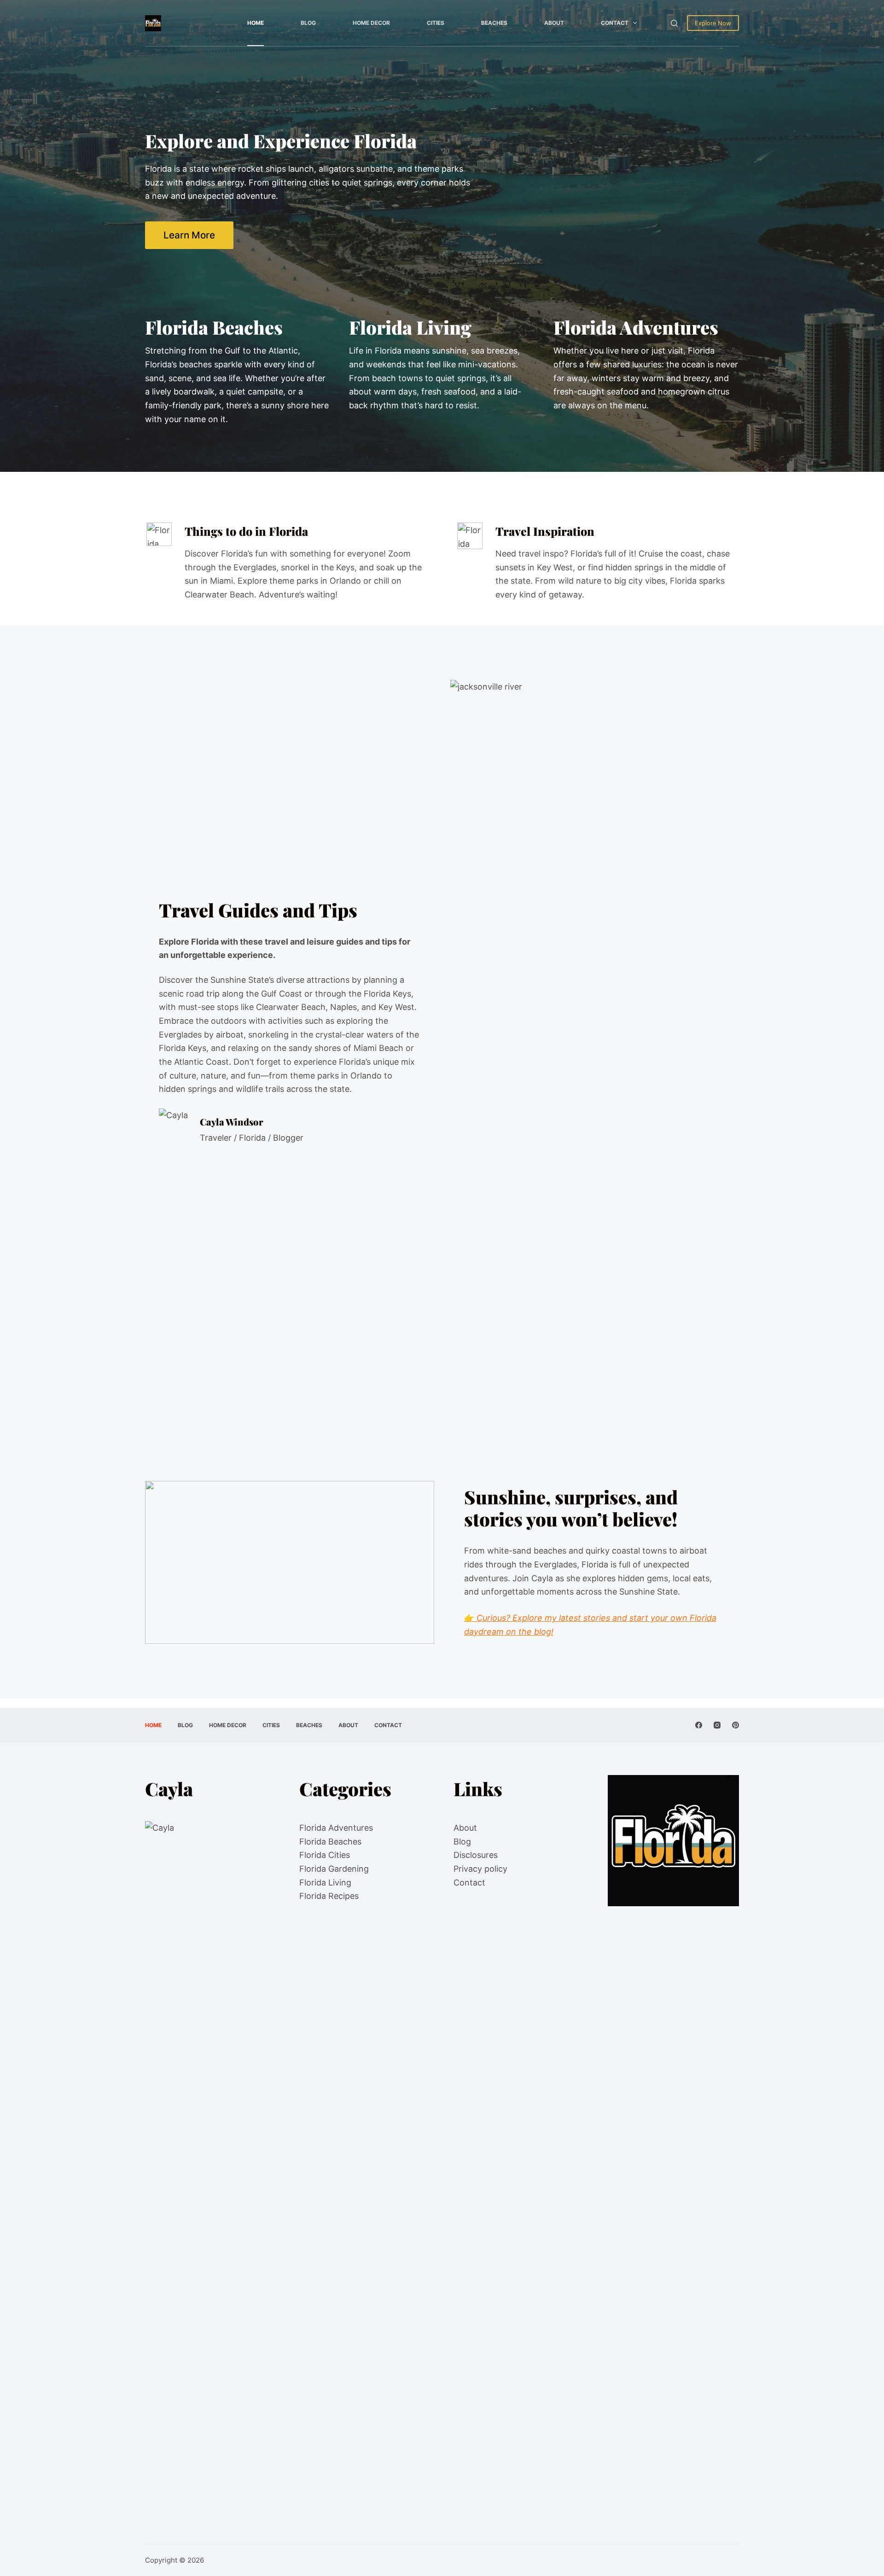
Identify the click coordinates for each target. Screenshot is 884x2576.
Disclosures (476, 1855)
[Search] (674, 23)
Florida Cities (325, 1855)
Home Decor (371, 23)
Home (256, 23)
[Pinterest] (736, 1725)
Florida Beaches (330, 1842)
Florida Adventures (336, 1828)
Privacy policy (480, 1869)
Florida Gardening (334, 1869)
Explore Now (713, 23)
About (554, 23)
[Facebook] (699, 1725)
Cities (436, 23)
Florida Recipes (329, 1896)
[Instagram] (717, 1725)
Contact (615, 23)
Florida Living (325, 1883)
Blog (308, 23)
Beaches (494, 23)
